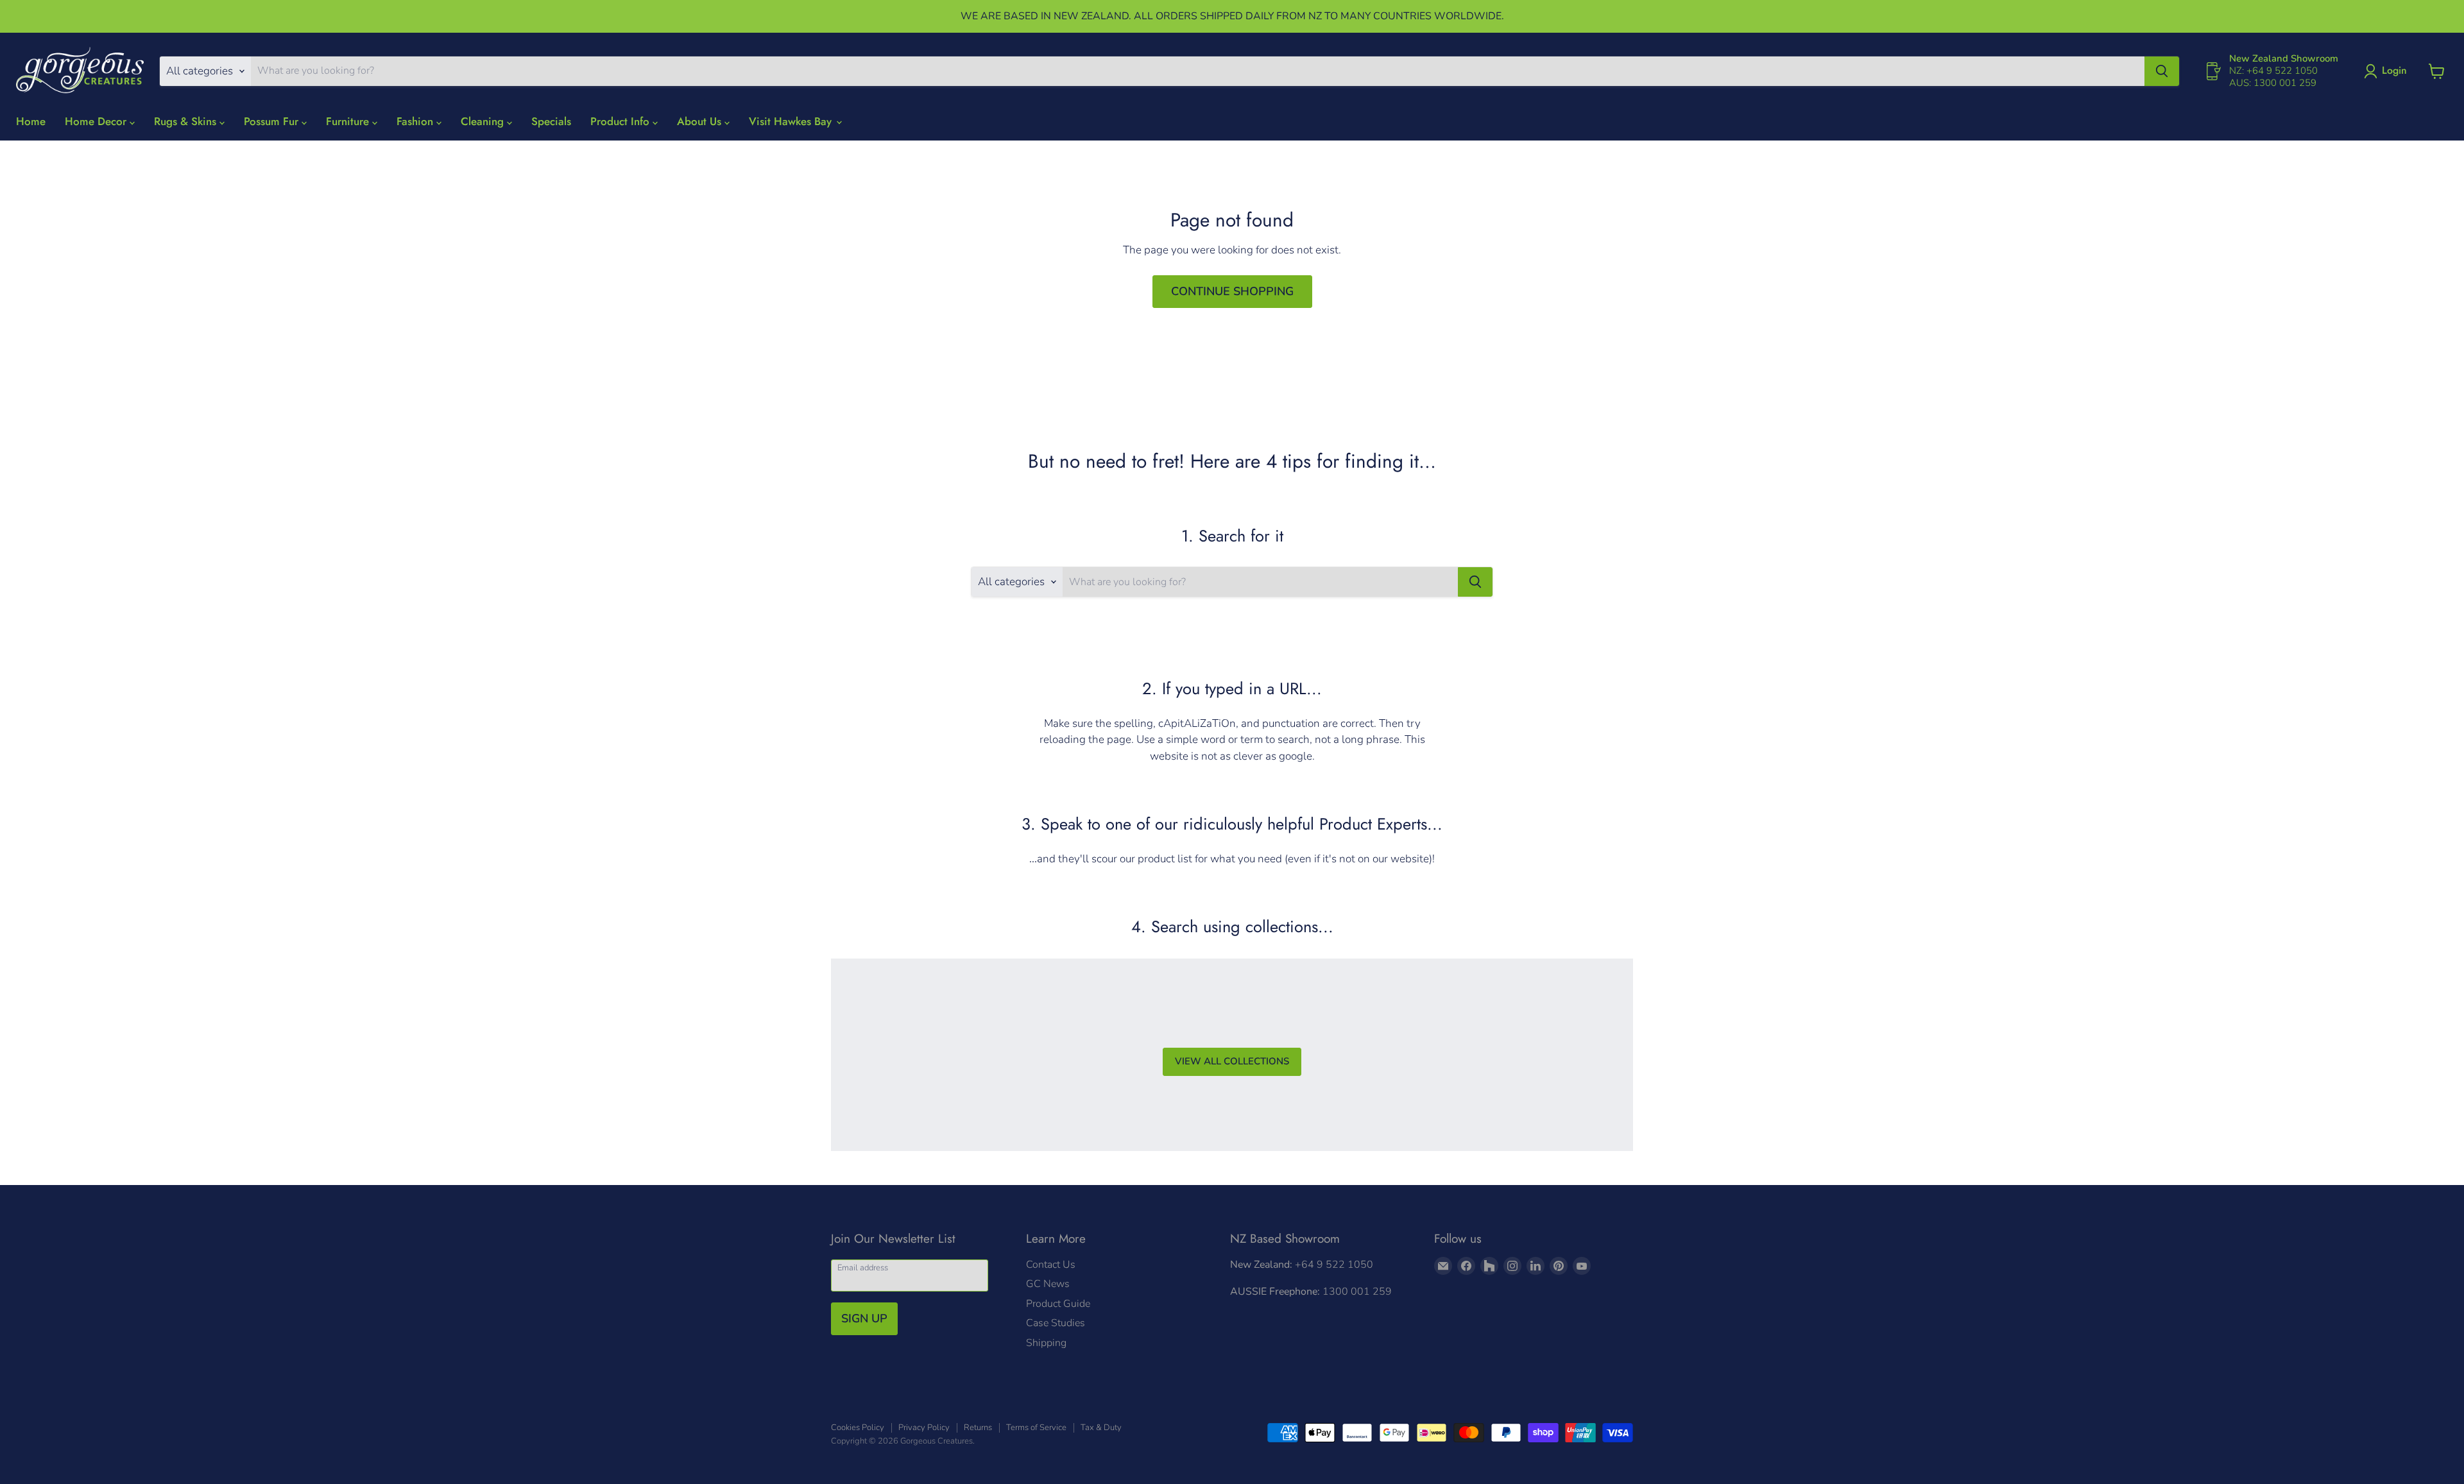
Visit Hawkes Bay (792, 121)
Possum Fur (273, 121)
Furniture (349, 121)
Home (31, 121)
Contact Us (1051, 1265)
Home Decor (97, 121)
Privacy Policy (924, 1428)
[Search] (2162, 71)
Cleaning (484, 121)
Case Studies (1056, 1323)
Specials (551, 121)
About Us (701, 121)
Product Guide (1058, 1304)
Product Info (621, 121)
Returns (978, 1428)
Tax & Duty (1101, 1428)
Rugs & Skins (187, 121)
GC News (1048, 1284)
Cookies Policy (858, 1428)
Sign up (864, 1318)
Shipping (1046, 1343)
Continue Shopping (1232, 291)
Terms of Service (1036, 1428)
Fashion (416, 121)
